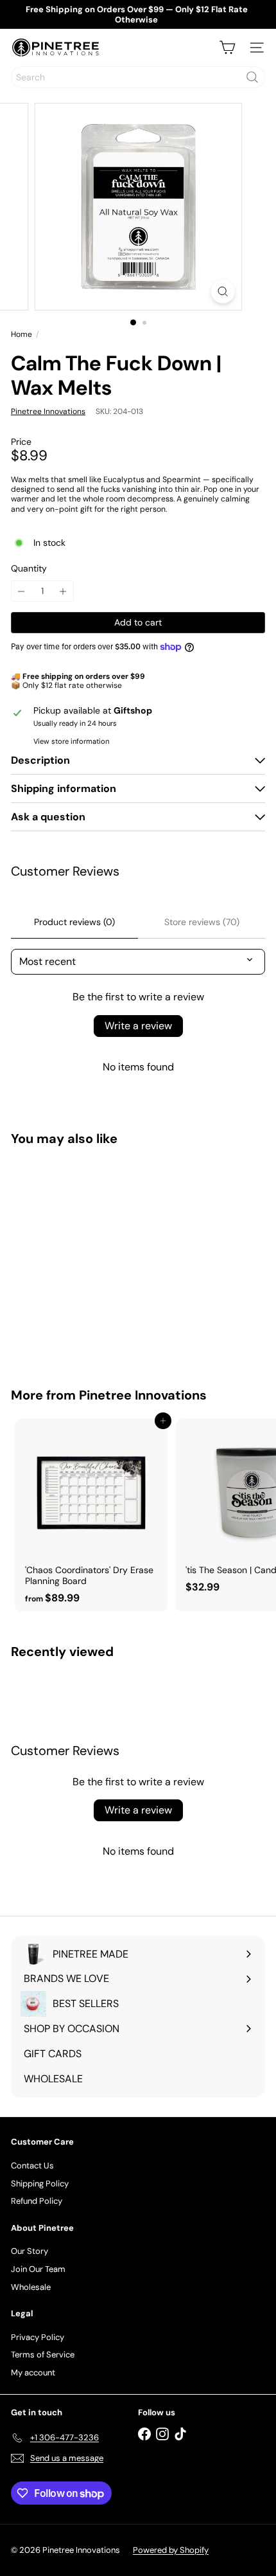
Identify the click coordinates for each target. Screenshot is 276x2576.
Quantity (29, 569)
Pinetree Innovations (143, 1395)
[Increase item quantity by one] (63, 591)
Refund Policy (37, 2201)
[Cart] (227, 48)
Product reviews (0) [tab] (74, 922)
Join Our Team (38, 2269)
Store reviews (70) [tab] (202, 922)
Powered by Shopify (171, 2550)
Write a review (138, 1026)
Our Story (30, 2251)
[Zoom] (222, 292)
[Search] (252, 77)
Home (22, 334)
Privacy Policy (38, 2337)
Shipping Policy (40, 2184)
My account (33, 2373)
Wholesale (31, 2287)
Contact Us (32, 2166)
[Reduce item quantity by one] (22, 591)
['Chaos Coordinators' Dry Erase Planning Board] (91, 1515)
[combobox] (138, 77)
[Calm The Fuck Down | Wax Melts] (91, 1259)
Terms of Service (43, 2355)
